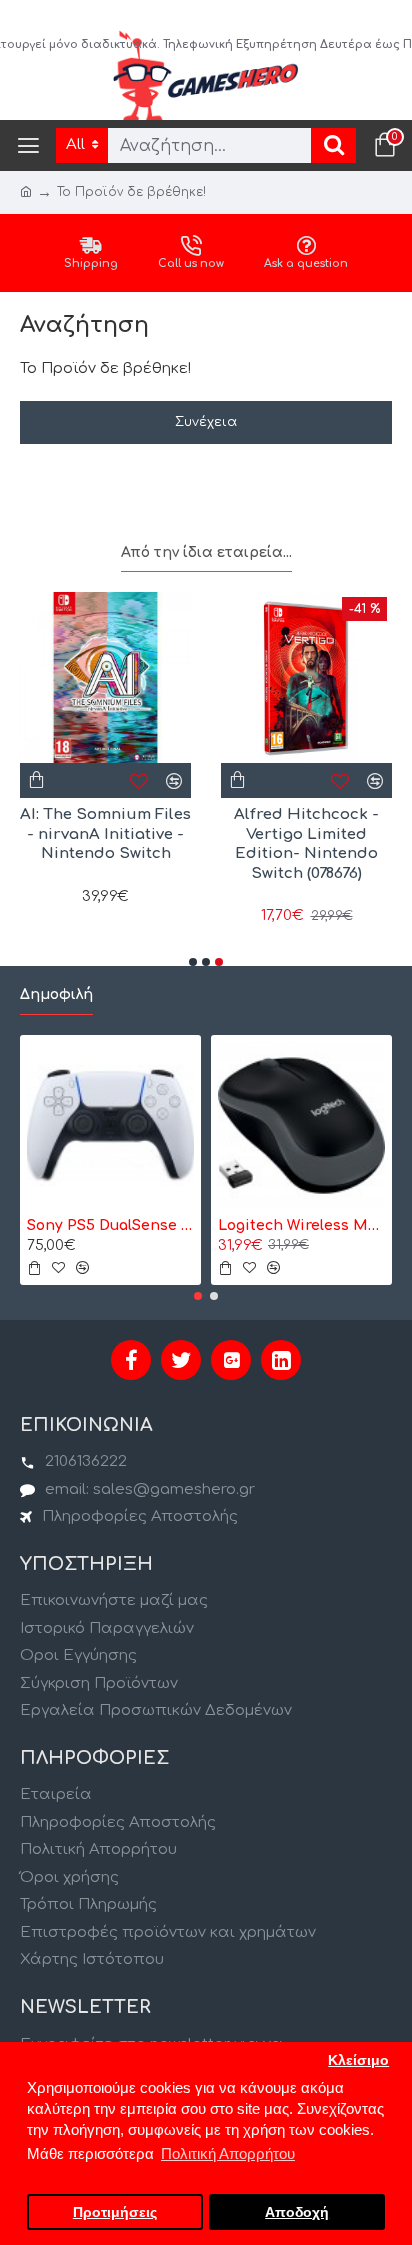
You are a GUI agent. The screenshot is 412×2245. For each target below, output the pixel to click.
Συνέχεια (206, 422)
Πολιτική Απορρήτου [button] (228, 2153)
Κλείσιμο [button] (358, 2060)
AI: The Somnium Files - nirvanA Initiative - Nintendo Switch (105, 834)
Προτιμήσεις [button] (115, 2212)
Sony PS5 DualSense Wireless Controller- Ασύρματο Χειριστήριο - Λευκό (110, 1225)
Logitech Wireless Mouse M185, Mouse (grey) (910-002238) (301, 1225)
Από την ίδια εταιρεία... (206, 552)
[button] (193, 962)
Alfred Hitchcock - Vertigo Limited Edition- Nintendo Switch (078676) (306, 844)
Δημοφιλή (56, 994)
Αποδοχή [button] (297, 2212)
